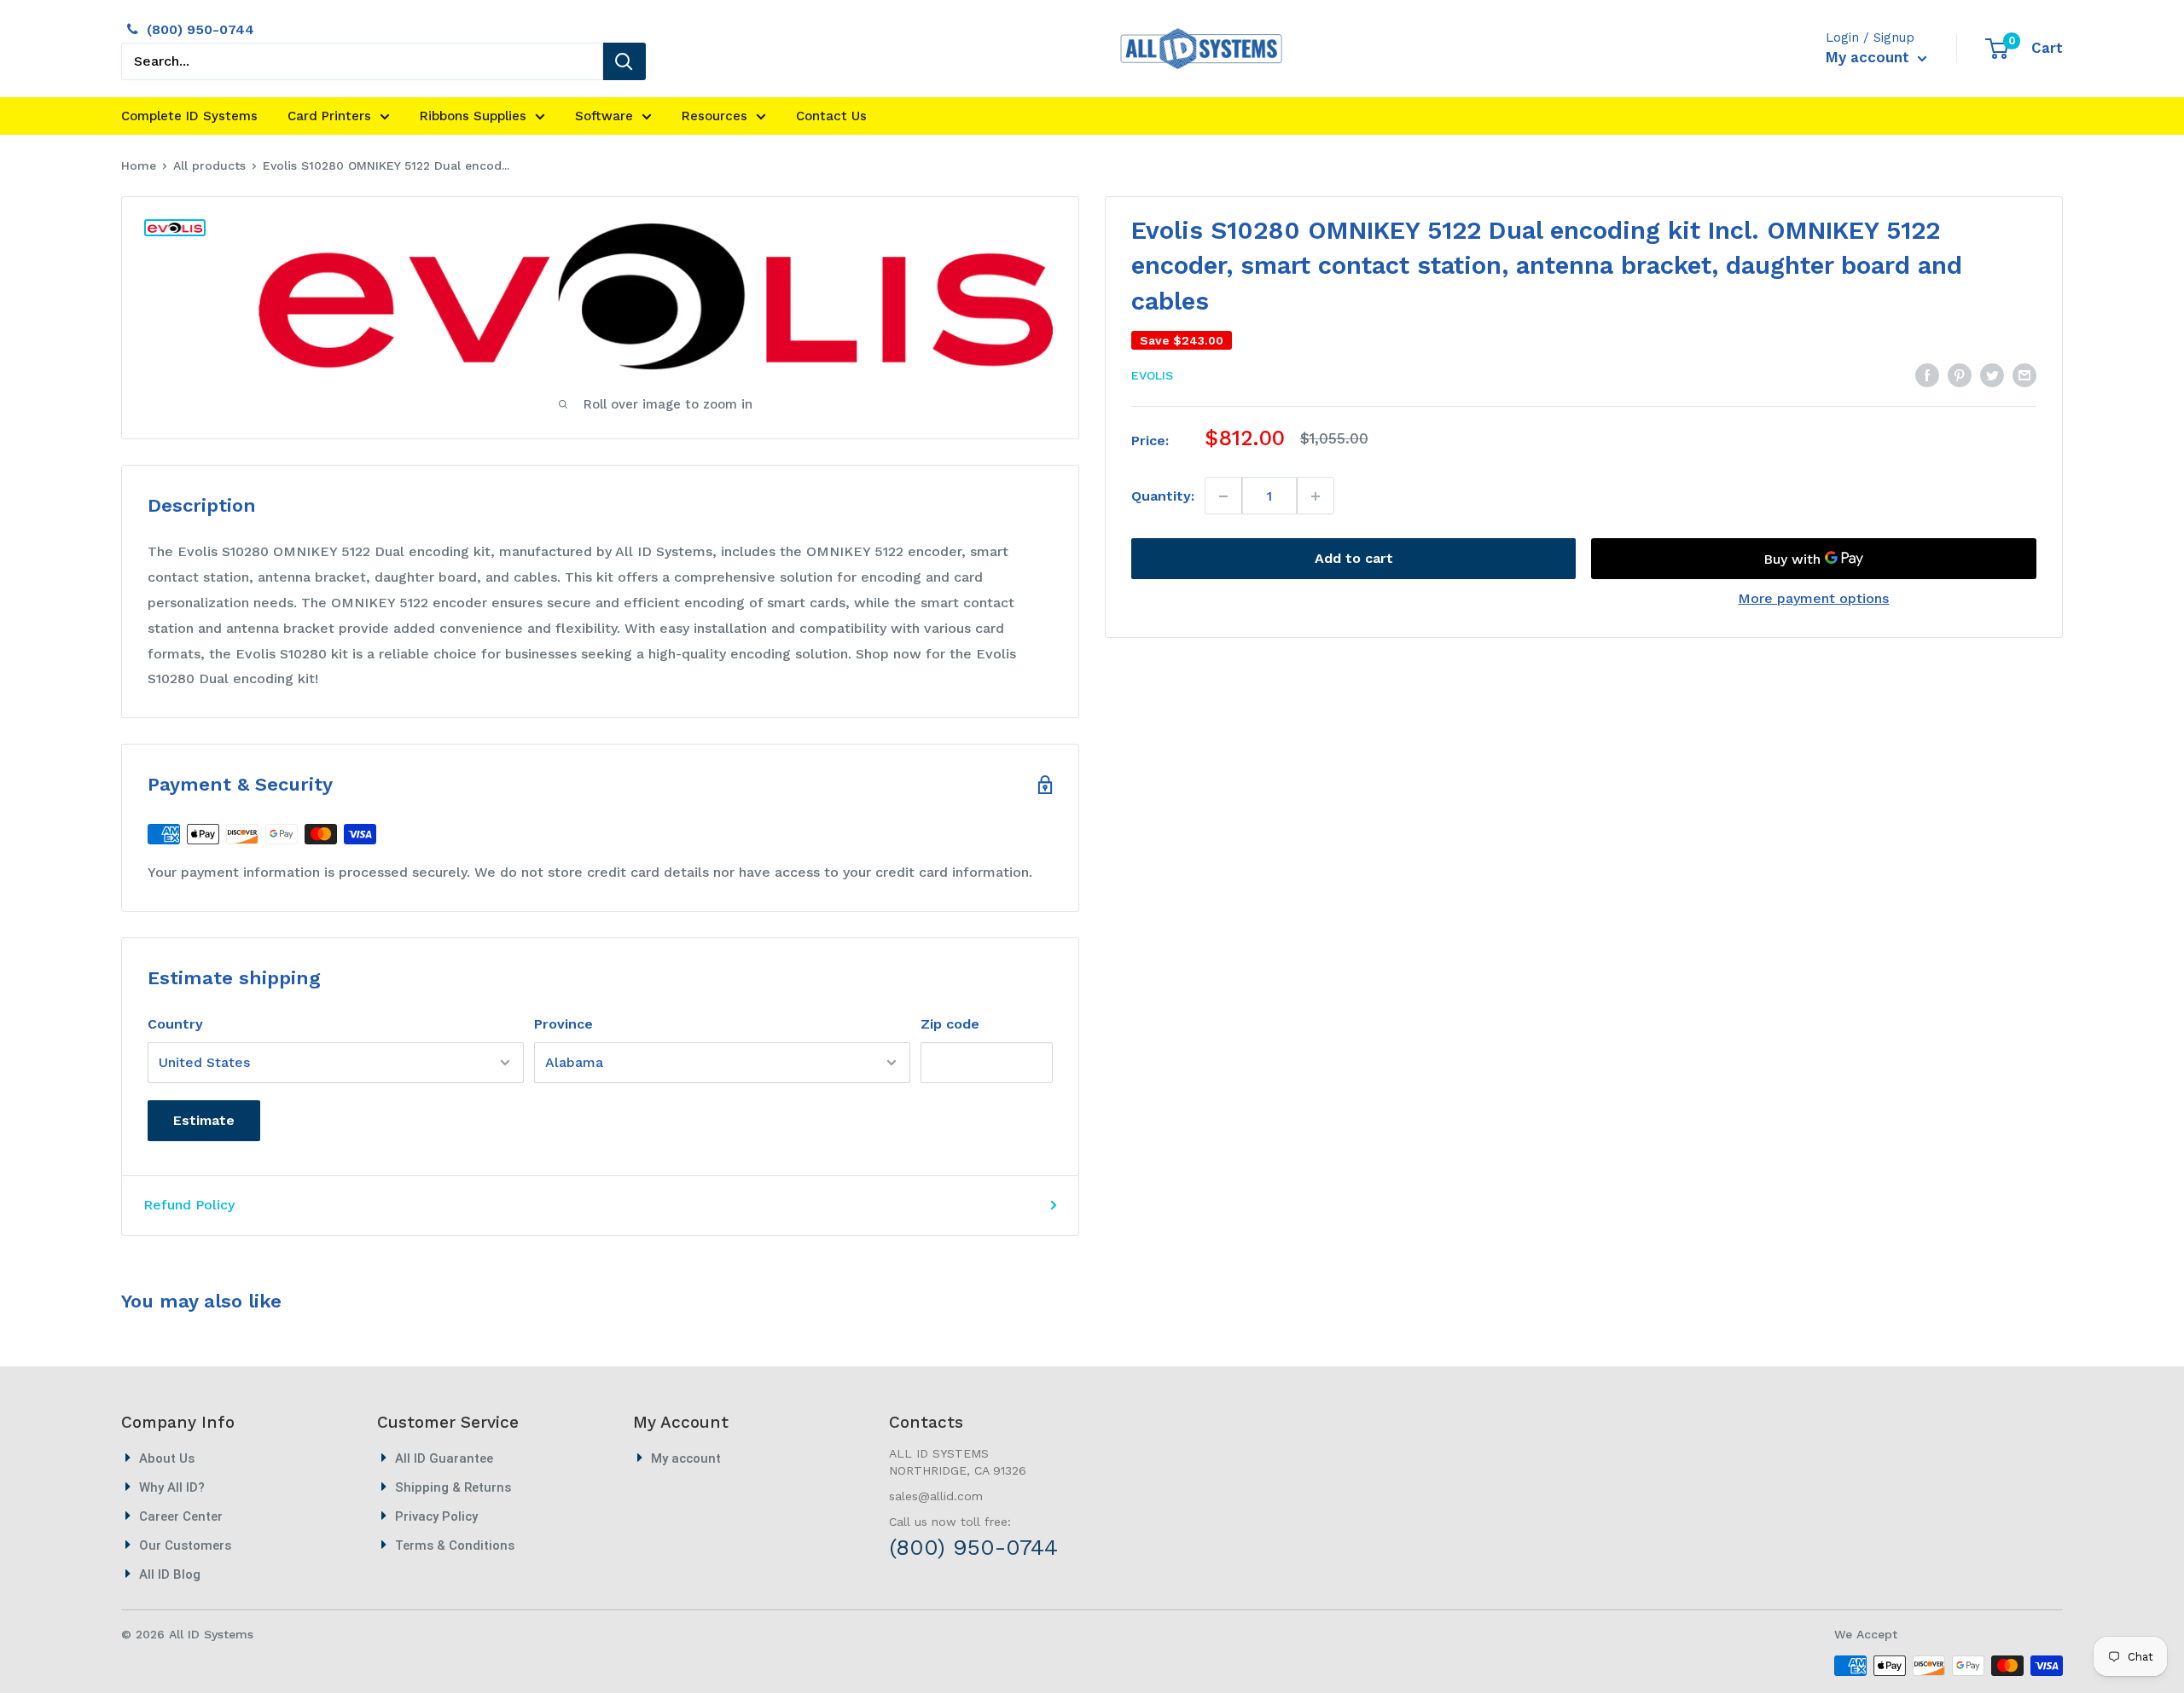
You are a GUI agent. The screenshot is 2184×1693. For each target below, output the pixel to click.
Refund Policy (189, 1205)
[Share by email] (2024, 374)
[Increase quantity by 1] (1315, 496)
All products (209, 165)
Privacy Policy (436, 1516)
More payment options (1813, 599)
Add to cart (1354, 559)
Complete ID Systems (189, 116)
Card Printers (329, 116)
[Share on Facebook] (1927, 374)
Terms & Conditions (455, 1545)
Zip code (950, 1024)
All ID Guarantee (444, 1458)
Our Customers (185, 1545)
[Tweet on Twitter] (1992, 374)
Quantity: (1163, 496)
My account (1870, 57)
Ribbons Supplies (473, 116)
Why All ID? (172, 1487)
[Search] (624, 61)
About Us (167, 1458)
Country (175, 1024)
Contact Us (831, 116)
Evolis (1152, 376)
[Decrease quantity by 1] (1224, 496)
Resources (714, 116)
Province (563, 1024)
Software (604, 116)
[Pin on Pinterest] (1960, 374)
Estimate (204, 1120)
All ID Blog (170, 1574)
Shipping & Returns (453, 1487)
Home (139, 165)
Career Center (181, 1516)
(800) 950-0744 (200, 29)
